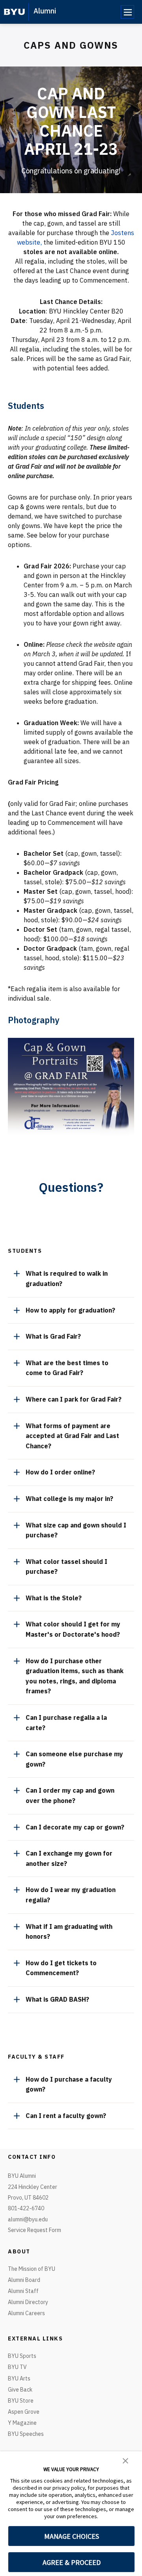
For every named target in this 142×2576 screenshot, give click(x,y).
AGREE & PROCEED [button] (72, 2562)
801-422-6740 (26, 2208)
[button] (125, 2460)
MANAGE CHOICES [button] (72, 2536)
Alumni (45, 11)
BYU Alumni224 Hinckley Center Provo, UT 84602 (33, 2187)
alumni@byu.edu (28, 2219)
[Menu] (127, 12)
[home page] (14, 12)
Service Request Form (35, 2230)
